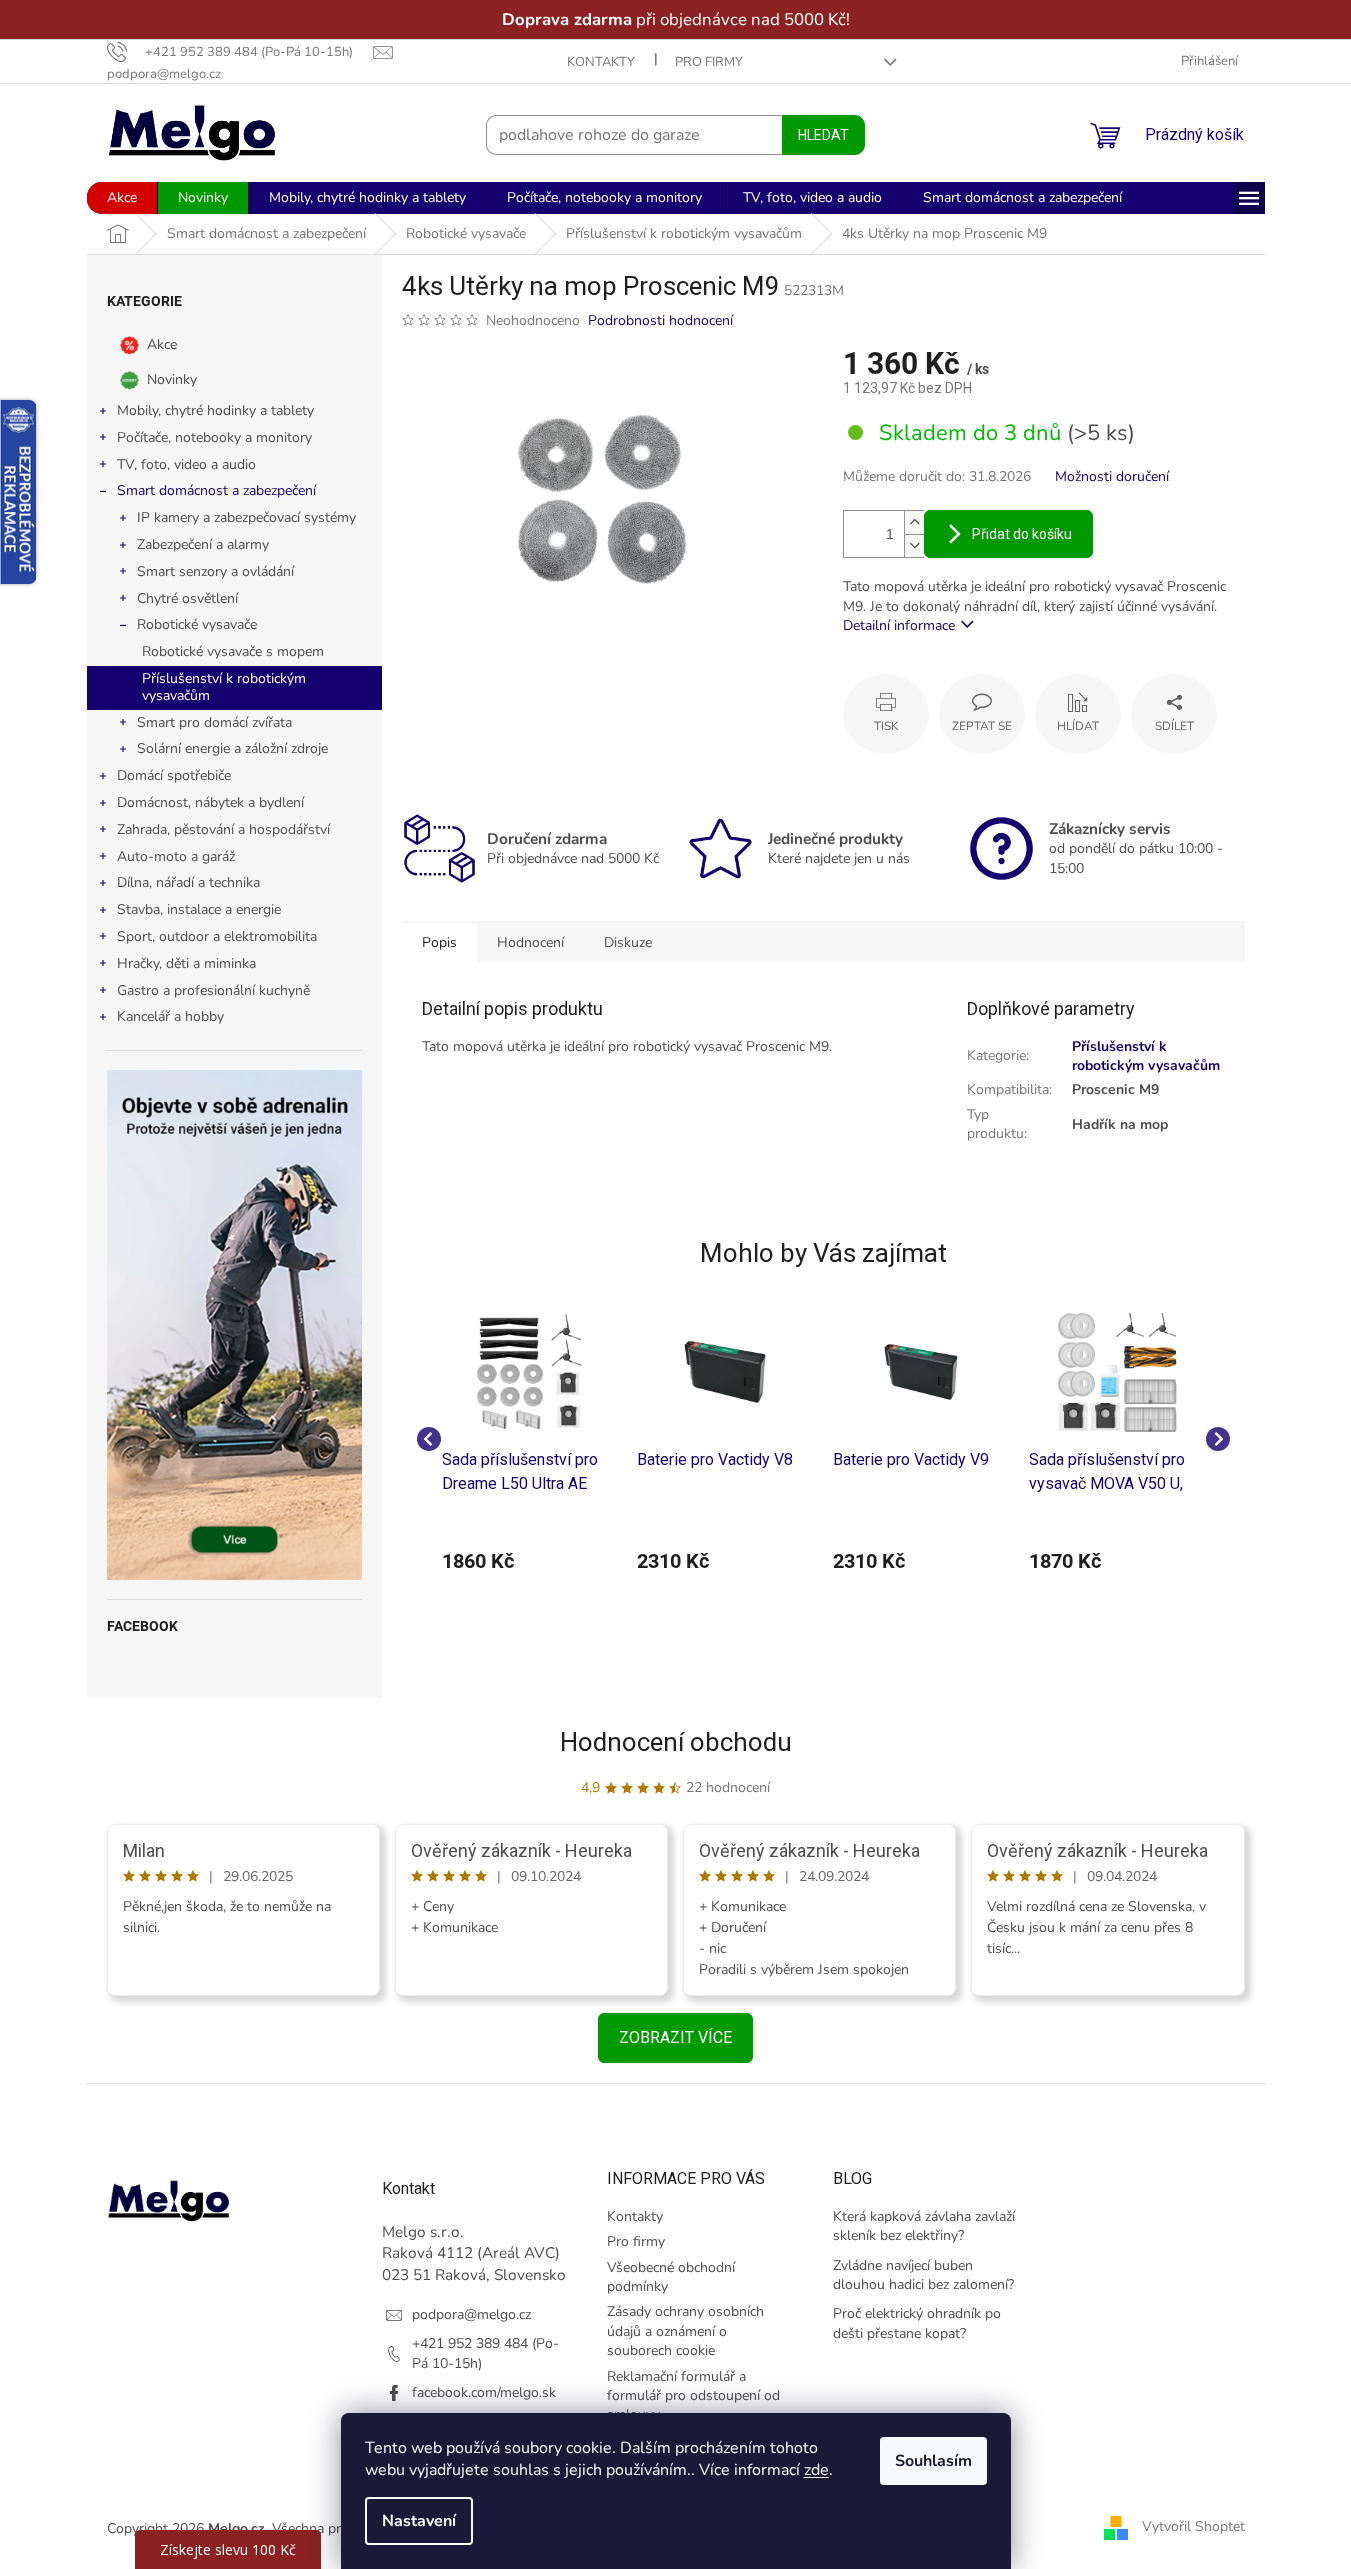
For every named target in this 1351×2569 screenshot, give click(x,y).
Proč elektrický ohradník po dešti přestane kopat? (917, 2323)
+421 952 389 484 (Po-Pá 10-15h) (485, 2353)
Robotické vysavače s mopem (233, 651)
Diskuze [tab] (628, 942)
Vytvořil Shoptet (1193, 2527)
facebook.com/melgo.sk (484, 2392)
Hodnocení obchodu (676, 1742)
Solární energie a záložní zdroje (232, 748)
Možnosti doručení (1112, 476)
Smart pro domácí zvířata (214, 722)
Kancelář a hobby (170, 1016)
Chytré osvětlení (187, 598)
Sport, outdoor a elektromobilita (217, 936)
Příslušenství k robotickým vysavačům (224, 687)
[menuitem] (122, 198)
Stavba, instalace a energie (199, 909)
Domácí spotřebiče (174, 775)
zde (816, 2470)
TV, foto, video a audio (186, 464)
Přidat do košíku (1022, 534)
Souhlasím (933, 2461)
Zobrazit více (675, 2037)
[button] (530, 1561)
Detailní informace (899, 625)
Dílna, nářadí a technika (188, 882)
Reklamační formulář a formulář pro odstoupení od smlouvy (693, 2396)
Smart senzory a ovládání (215, 571)
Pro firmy (709, 62)
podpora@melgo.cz (471, 2314)
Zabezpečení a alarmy (203, 544)
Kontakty (601, 62)
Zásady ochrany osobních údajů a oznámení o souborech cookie (685, 2331)
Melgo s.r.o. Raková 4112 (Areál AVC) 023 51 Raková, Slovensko (474, 2253)
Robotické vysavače (197, 624)
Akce (162, 344)
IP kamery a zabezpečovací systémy (246, 517)
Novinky (172, 379)
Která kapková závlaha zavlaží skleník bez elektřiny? (924, 2226)
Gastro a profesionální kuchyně (213, 990)
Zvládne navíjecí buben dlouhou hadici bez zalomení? (923, 2275)
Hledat (823, 135)
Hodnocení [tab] (530, 942)
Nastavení (419, 2521)
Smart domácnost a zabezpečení (216, 490)
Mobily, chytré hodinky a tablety (215, 410)
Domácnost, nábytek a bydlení (210, 802)
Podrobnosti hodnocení (660, 320)
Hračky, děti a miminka (186, 963)
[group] (530, 1438)
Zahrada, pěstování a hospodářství (223, 829)
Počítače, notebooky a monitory (214, 437)
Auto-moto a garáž (176, 856)
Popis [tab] (439, 942)
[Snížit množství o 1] (914, 545)
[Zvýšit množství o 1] (914, 522)
